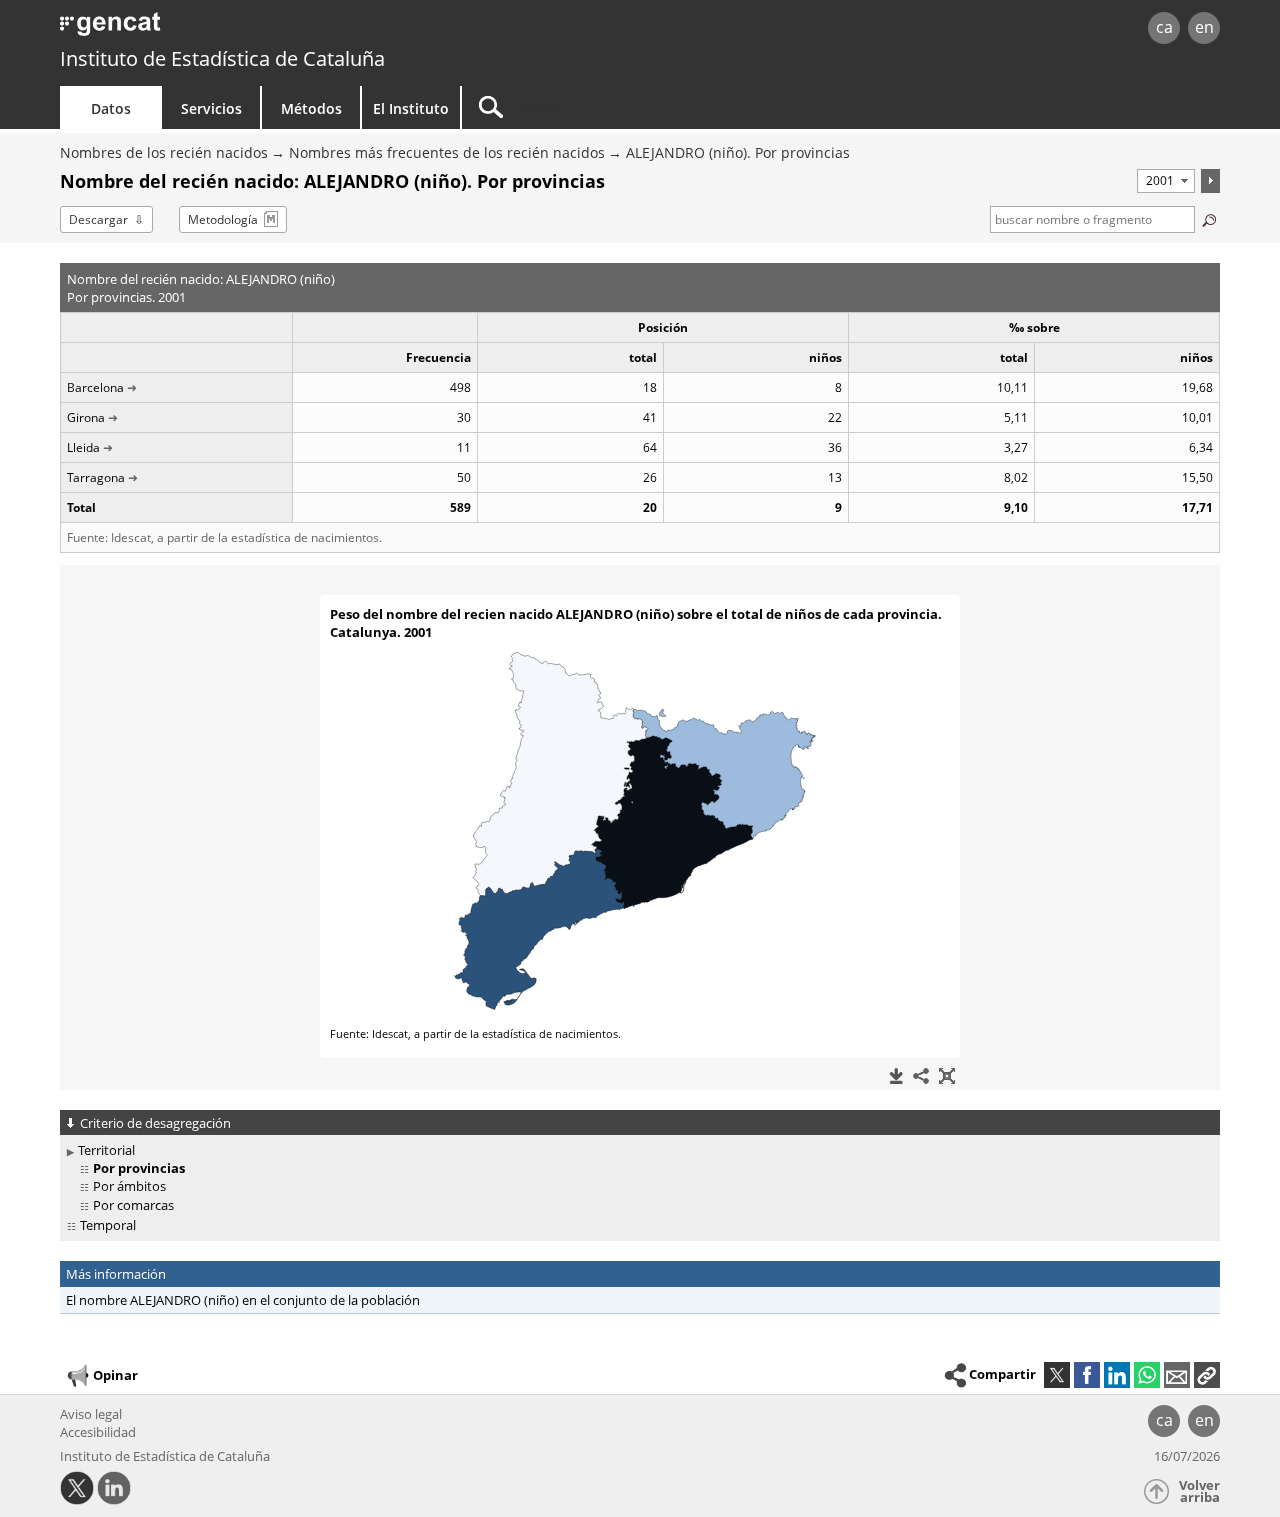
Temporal (108, 1225)
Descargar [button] (98, 219)
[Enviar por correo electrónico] (1177, 1375)
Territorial (106, 1150)
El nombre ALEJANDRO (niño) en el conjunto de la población (243, 1300)
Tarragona (96, 477)
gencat (292, 29)
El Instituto (411, 108)
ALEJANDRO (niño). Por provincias (738, 152)
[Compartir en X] (1057, 1375)
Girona (86, 417)
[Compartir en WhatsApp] (1147, 1375)
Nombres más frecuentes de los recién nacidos (447, 152)
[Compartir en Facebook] (1087, 1375)
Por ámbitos (129, 1186)
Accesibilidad (98, 1432)
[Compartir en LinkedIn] (1117, 1375)
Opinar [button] (115, 1375)
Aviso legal (91, 1414)
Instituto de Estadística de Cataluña (222, 58)
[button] (1207, 1375)
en (1204, 27)
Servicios (211, 108)
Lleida (83, 447)
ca (1164, 27)
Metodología (223, 219)
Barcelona (95, 387)
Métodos (311, 108)
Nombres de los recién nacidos (164, 152)
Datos (111, 108)
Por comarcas (133, 1205)
